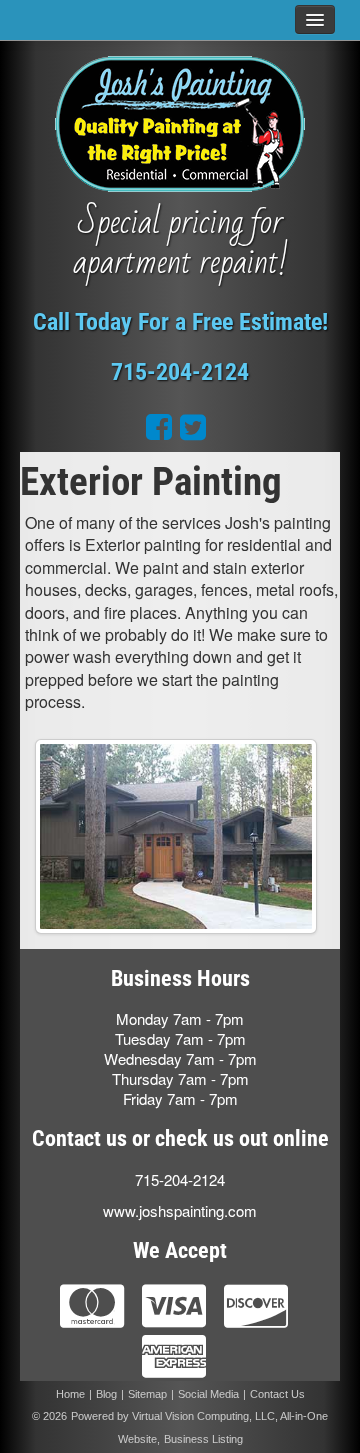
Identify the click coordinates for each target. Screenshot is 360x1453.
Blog (106, 1394)
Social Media (208, 1394)
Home (70, 1394)
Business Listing (203, 1439)
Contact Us (277, 1394)
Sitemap (147, 1394)
